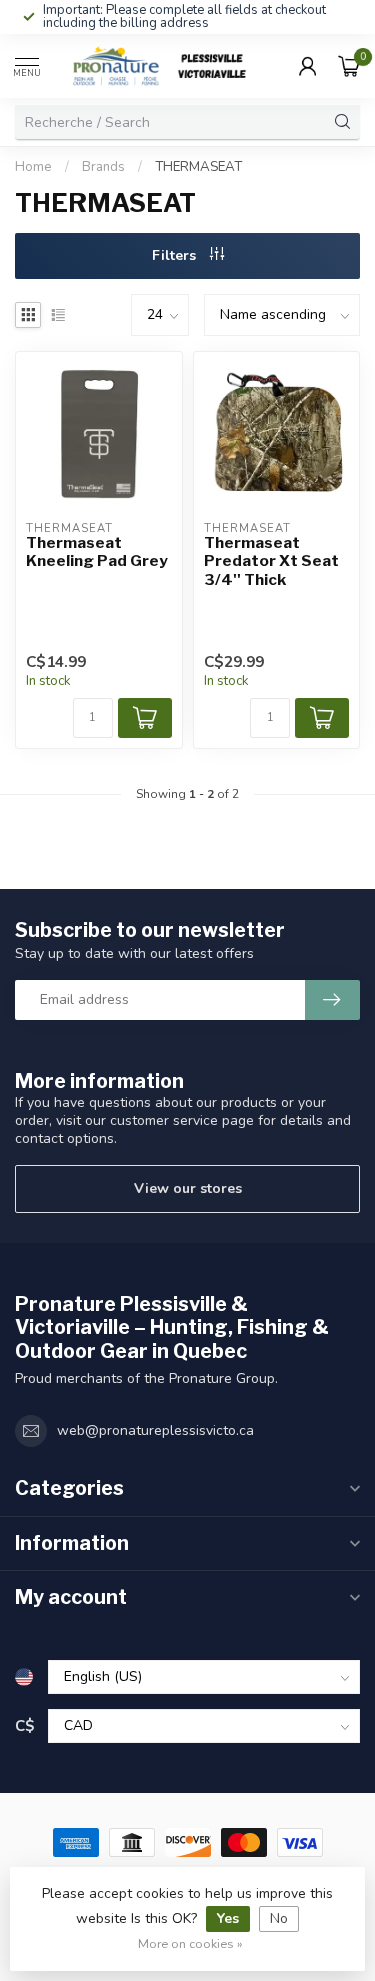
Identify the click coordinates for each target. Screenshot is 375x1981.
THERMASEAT (198, 167)
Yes (228, 1918)
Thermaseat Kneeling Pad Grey (97, 552)
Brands (103, 167)
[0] (349, 66)
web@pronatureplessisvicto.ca (155, 1430)
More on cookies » (190, 1943)
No (279, 1918)
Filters (176, 255)
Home (33, 167)
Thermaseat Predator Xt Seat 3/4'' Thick (271, 561)
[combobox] (170, 122)
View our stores (188, 1188)
